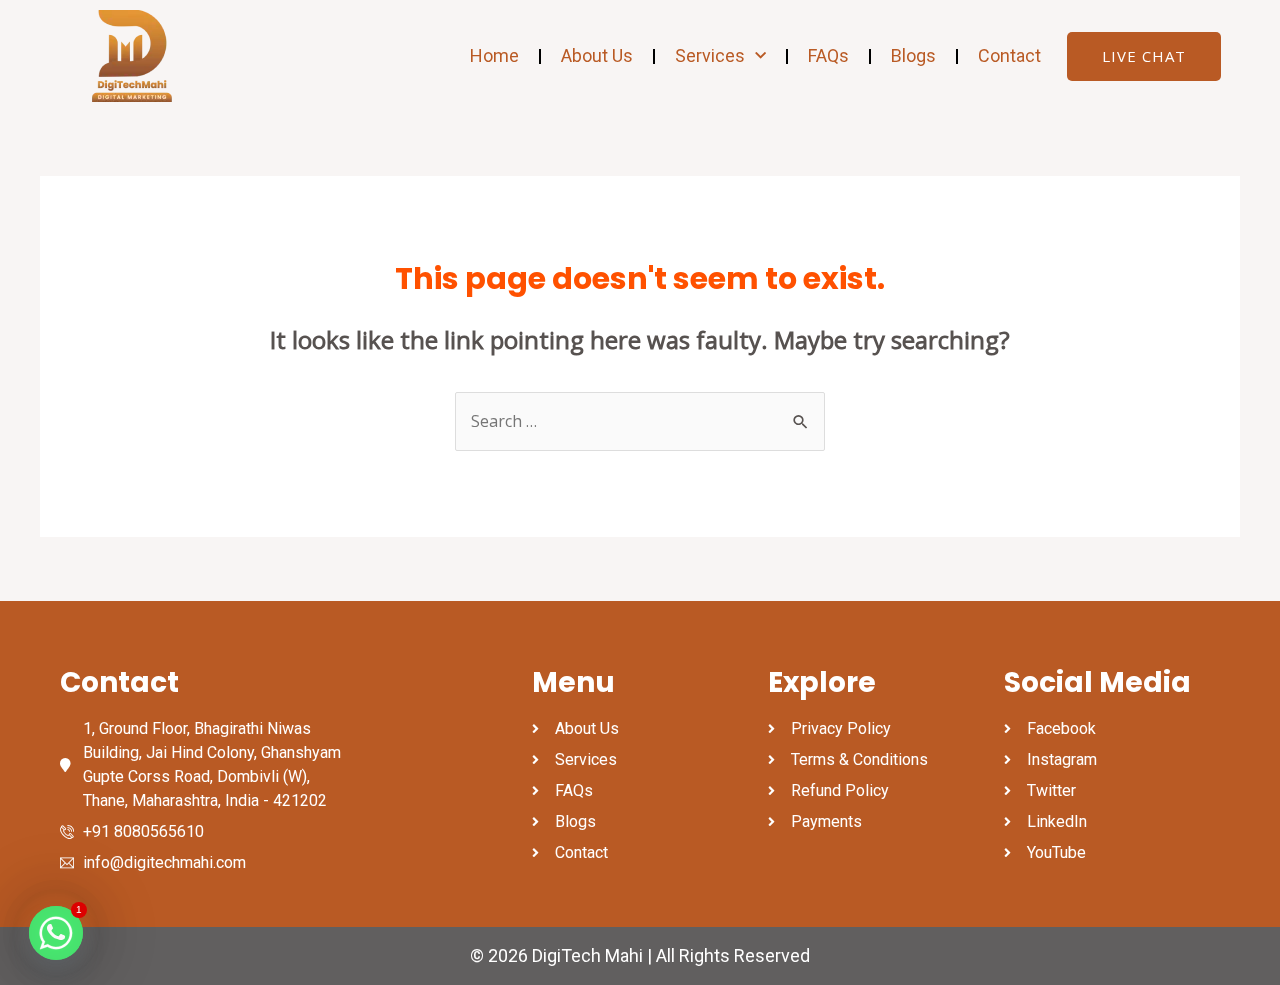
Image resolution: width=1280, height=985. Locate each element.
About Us (597, 55)
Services (710, 55)
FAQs (828, 55)
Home (494, 55)
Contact (1009, 55)
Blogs (913, 55)
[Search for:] (640, 421)
